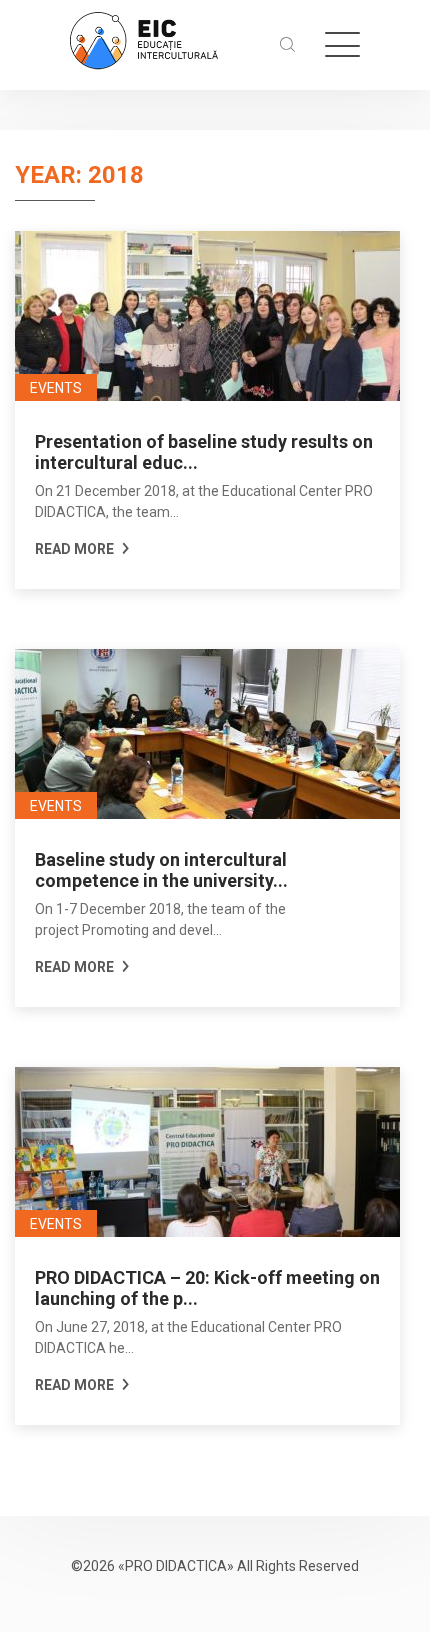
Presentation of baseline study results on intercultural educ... (204, 452)
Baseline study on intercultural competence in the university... (161, 870)
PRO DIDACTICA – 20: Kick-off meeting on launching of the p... (207, 1288)
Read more (76, 549)
